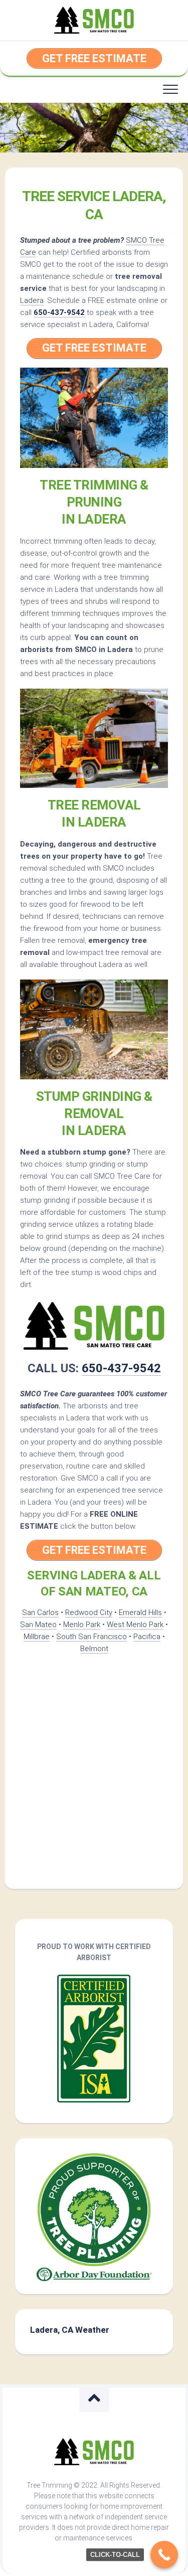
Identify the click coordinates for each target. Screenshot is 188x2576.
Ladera (32, 300)
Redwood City (89, 1613)
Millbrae (37, 1637)
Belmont (94, 1649)
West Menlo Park (135, 1625)
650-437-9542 (59, 312)
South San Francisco (91, 1637)
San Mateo (38, 1625)
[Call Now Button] (164, 2555)
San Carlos (40, 1613)
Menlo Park (82, 1625)
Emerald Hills (140, 1613)
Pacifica (147, 1637)
